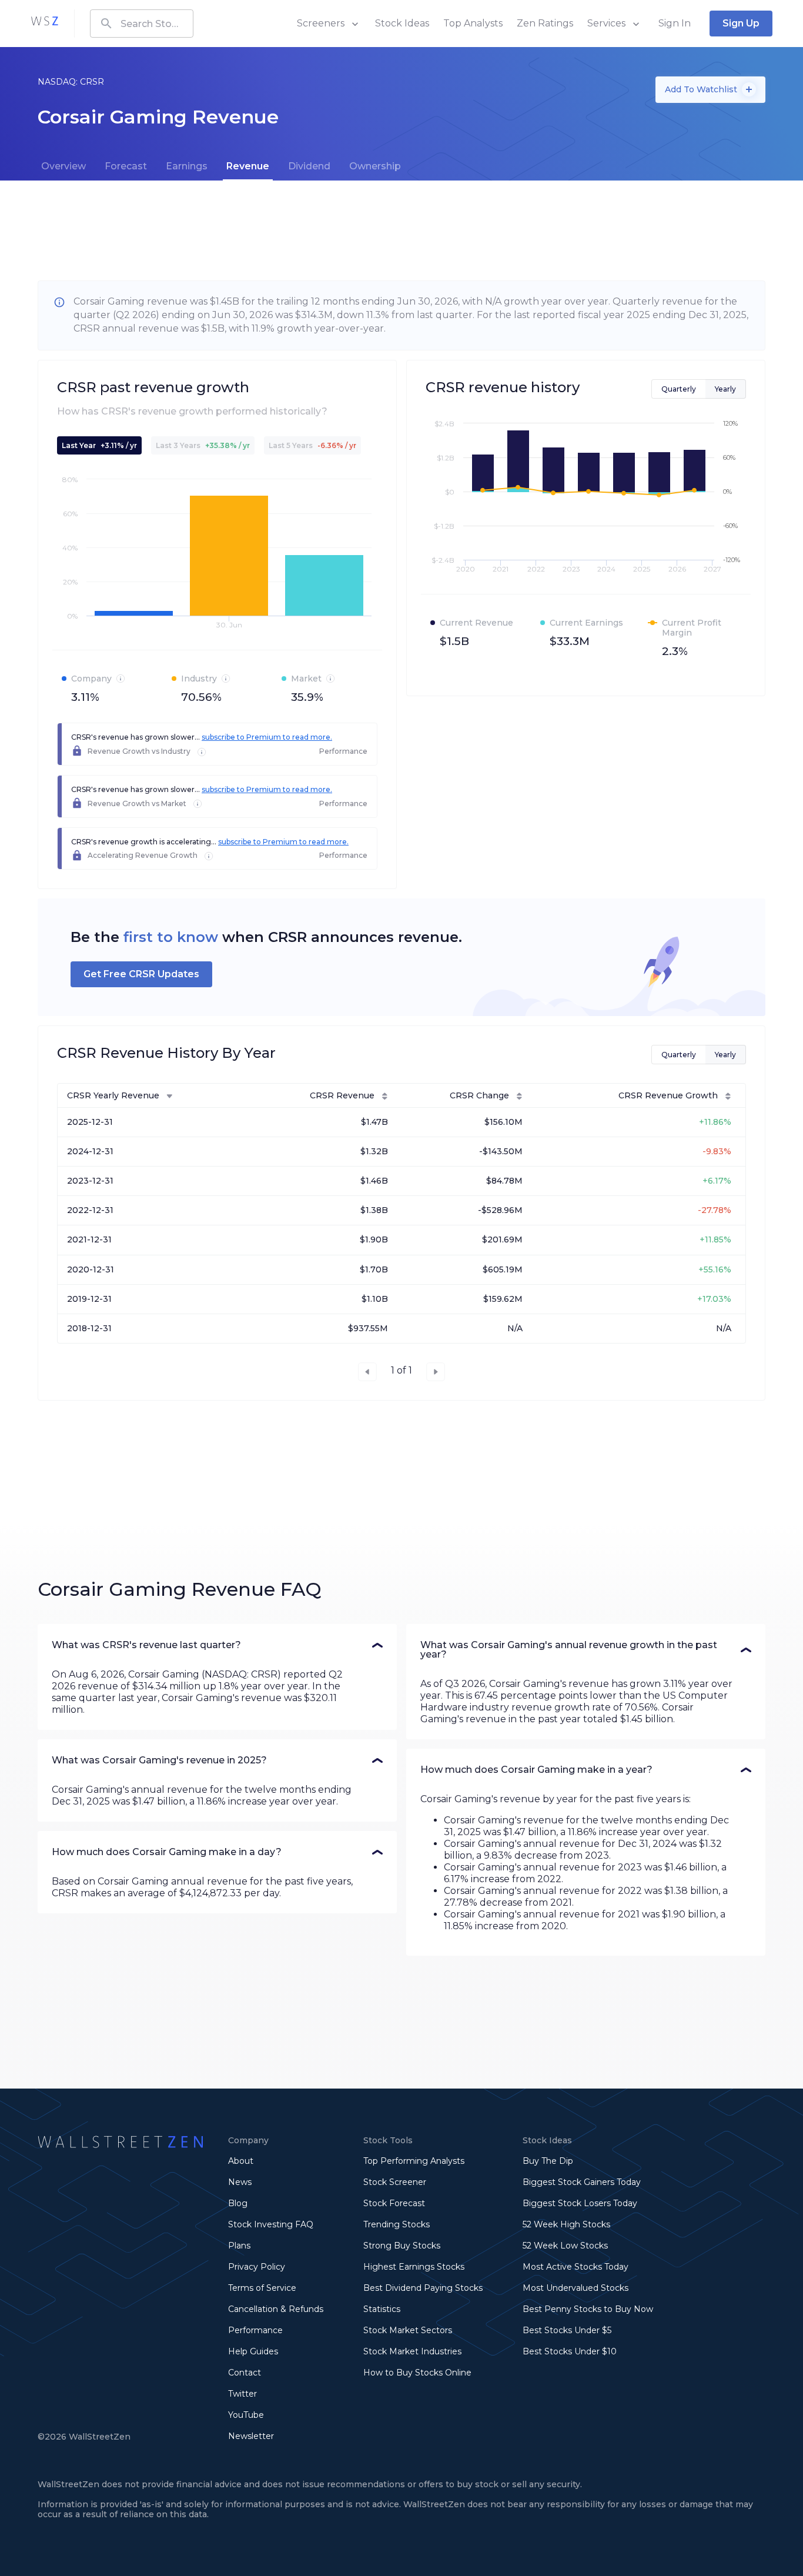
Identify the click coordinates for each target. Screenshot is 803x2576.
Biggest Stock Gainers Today (582, 2182)
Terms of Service (262, 2288)
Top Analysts (473, 23)
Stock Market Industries (412, 2351)
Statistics (382, 2309)
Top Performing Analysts (414, 2161)
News (240, 2182)
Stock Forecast (394, 2203)
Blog (238, 2203)
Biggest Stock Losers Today (580, 2203)
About (241, 2161)
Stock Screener (395, 2182)
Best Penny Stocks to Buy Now (588, 2309)
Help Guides (253, 2351)
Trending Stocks (397, 2224)
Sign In (675, 23)
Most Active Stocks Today (576, 2267)
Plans (239, 2246)
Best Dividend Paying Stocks (423, 2288)
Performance (255, 2330)
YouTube (246, 2415)
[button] (217, 1645)
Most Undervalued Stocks (576, 2288)
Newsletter (251, 2436)
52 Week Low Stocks (565, 2246)
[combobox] (142, 24)
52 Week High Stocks (566, 2224)
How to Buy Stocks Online (417, 2373)
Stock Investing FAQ (271, 2224)
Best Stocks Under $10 (570, 2351)
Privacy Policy (257, 2267)
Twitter (242, 2394)
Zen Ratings (545, 23)
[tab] (63, 166)
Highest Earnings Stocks (414, 2267)
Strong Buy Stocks (402, 2246)
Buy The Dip (548, 2161)
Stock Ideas (402, 23)
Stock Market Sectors (408, 2330)
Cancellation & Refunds (276, 2309)
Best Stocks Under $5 (567, 2330)
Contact (245, 2373)
